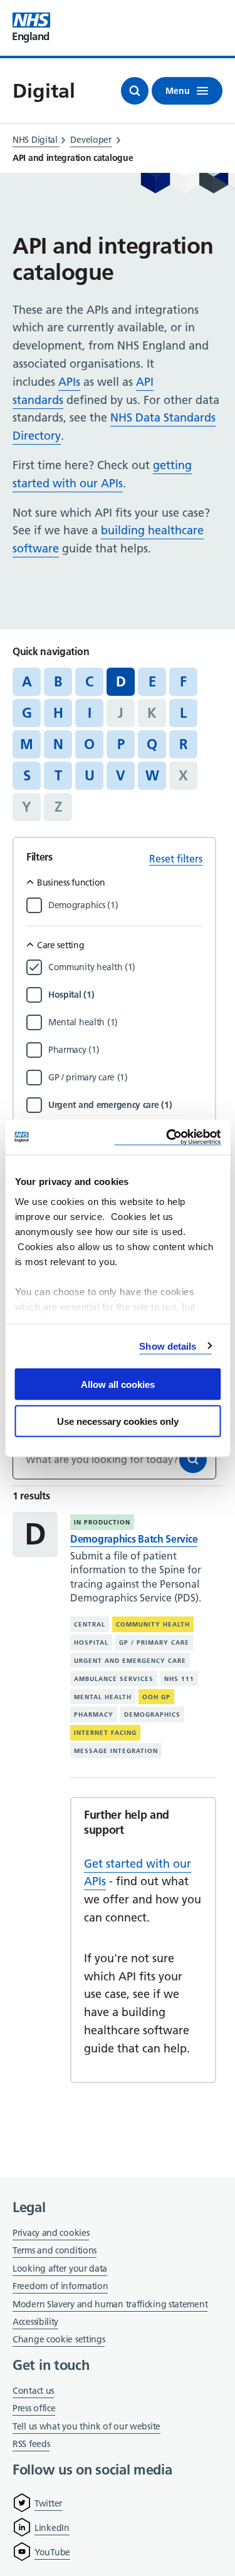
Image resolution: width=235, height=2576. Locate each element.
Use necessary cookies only (118, 1421)
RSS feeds (31, 2444)
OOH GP (156, 1697)
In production (102, 1522)
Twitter (48, 2503)
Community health (153, 1624)
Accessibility (35, 2322)
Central (90, 1624)
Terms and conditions (55, 2250)
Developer (91, 140)
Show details (168, 1346)
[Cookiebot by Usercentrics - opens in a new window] (167, 1137)
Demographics (152, 1715)
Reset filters (176, 859)
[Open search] (135, 91)
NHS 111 (179, 1679)
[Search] (193, 1459)
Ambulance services (114, 1679)
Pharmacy (94, 1715)
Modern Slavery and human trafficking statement (110, 2305)
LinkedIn (52, 2528)
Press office (34, 2409)
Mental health (103, 1697)
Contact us (33, 2391)
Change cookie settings (59, 2340)
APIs (69, 382)
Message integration (116, 1751)
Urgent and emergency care (130, 1661)
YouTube (52, 2552)
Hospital (91, 1642)
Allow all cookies (118, 1384)
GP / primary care (154, 1642)
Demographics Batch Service (134, 1539)
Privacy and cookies (51, 2233)
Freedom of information (60, 2286)
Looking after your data (60, 2268)
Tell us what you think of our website (86, 2426)
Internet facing (105, 1733)
